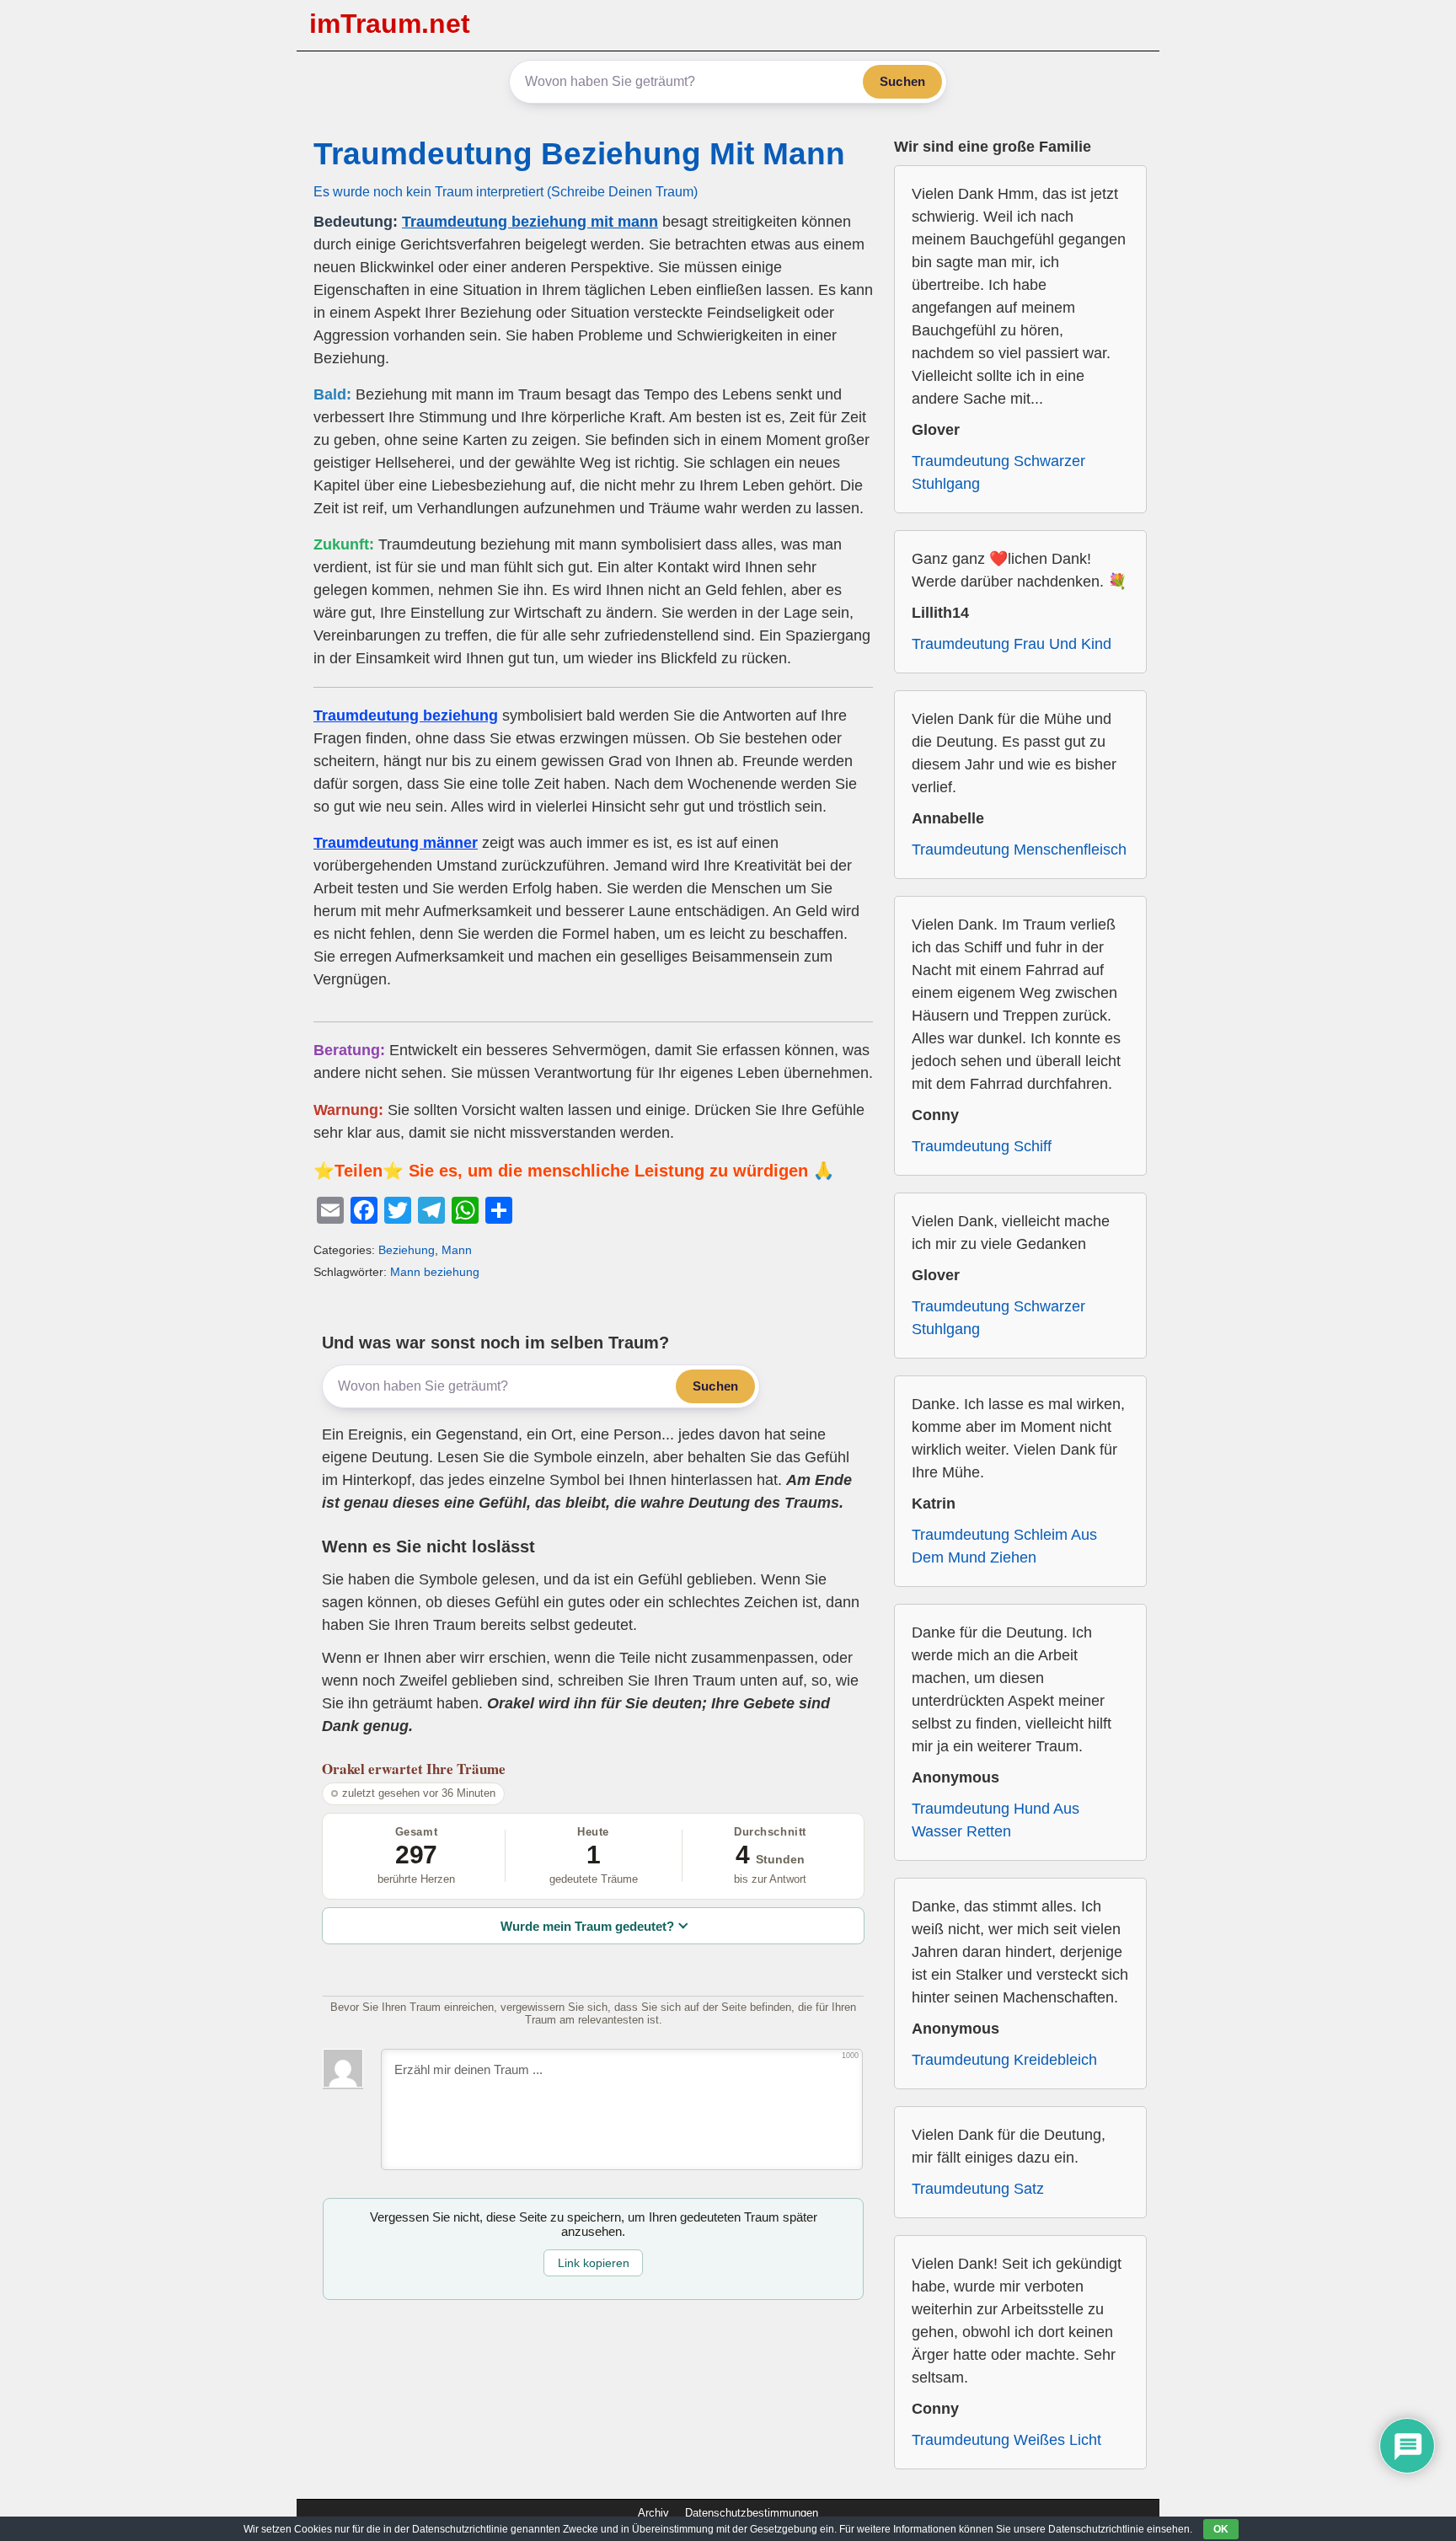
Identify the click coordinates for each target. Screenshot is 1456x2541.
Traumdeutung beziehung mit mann (530, 222)
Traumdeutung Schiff (982, 1146)
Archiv (653, 2513)
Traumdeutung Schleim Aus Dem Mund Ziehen (1004, 1546)
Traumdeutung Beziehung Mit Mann (579, 154)
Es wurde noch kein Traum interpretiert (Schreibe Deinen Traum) (506, 191)
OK (1221, 2529)
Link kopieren (594, 2263)
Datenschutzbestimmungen (752, 2513)
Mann (457, 1250)
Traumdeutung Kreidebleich (1004, 2060)
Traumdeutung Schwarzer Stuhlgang (998, 472)
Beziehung (407, 1250)
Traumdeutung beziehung (406, 716)
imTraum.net (390, 24)
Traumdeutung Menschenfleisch (1019, 850)
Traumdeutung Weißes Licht (1006, 2440)
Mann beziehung (435, 1272)
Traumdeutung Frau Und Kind (1012, 644)
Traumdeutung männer (396, 843)
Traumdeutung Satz (978, 2189)
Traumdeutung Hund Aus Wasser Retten (996, 1820)
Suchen (902, 81)
